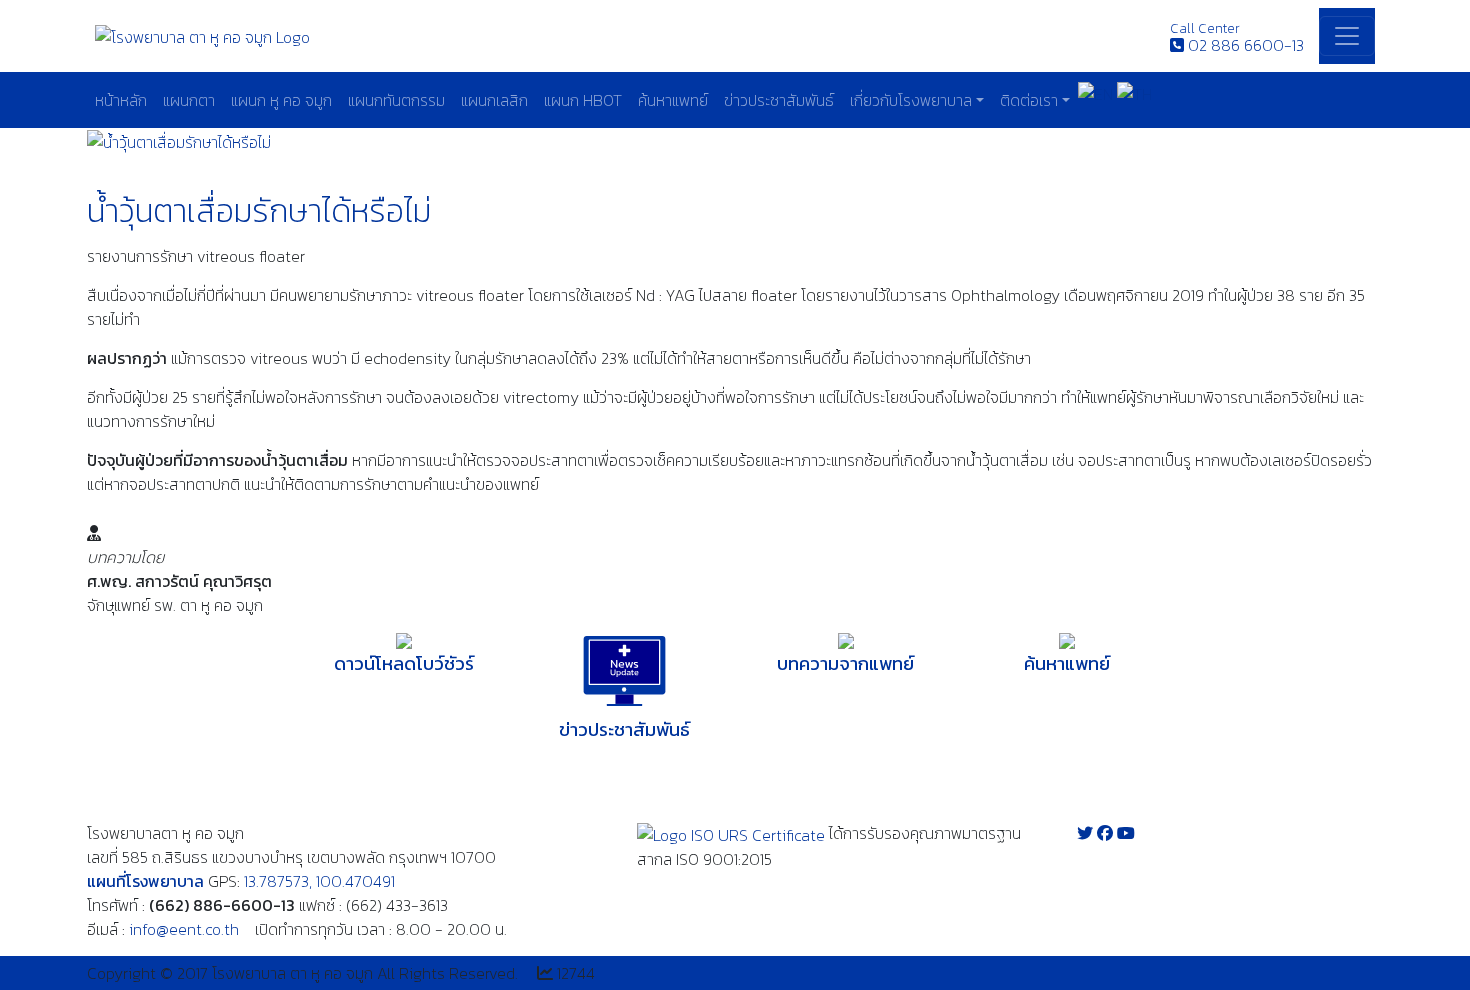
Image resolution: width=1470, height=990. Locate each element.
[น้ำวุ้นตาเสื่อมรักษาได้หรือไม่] (179, 140)
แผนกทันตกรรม (396, 100)
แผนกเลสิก (494, 100)
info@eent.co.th (184, 929)
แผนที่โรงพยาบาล (145, 881)
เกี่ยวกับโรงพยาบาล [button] (911, 100)
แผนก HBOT (583, 100)
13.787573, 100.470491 (319, 881)
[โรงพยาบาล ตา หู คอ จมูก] (202, 35)
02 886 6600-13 (1246, 45)
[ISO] (731, 833)
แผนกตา (189, 100)
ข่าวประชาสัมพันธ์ (779, 100)
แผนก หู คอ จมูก (281, 100)
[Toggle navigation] (1347, 36)
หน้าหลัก (121, 100)
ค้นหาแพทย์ (673, 100)
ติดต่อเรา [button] (1029, 100)
